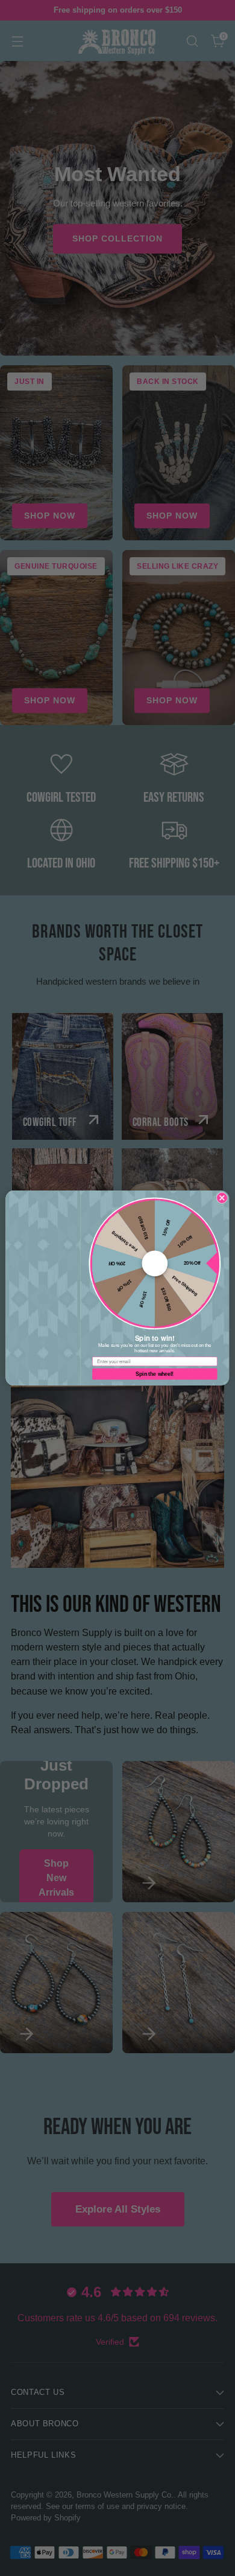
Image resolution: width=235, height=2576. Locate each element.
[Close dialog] (222, 1198)
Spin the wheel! (155, 1374)
